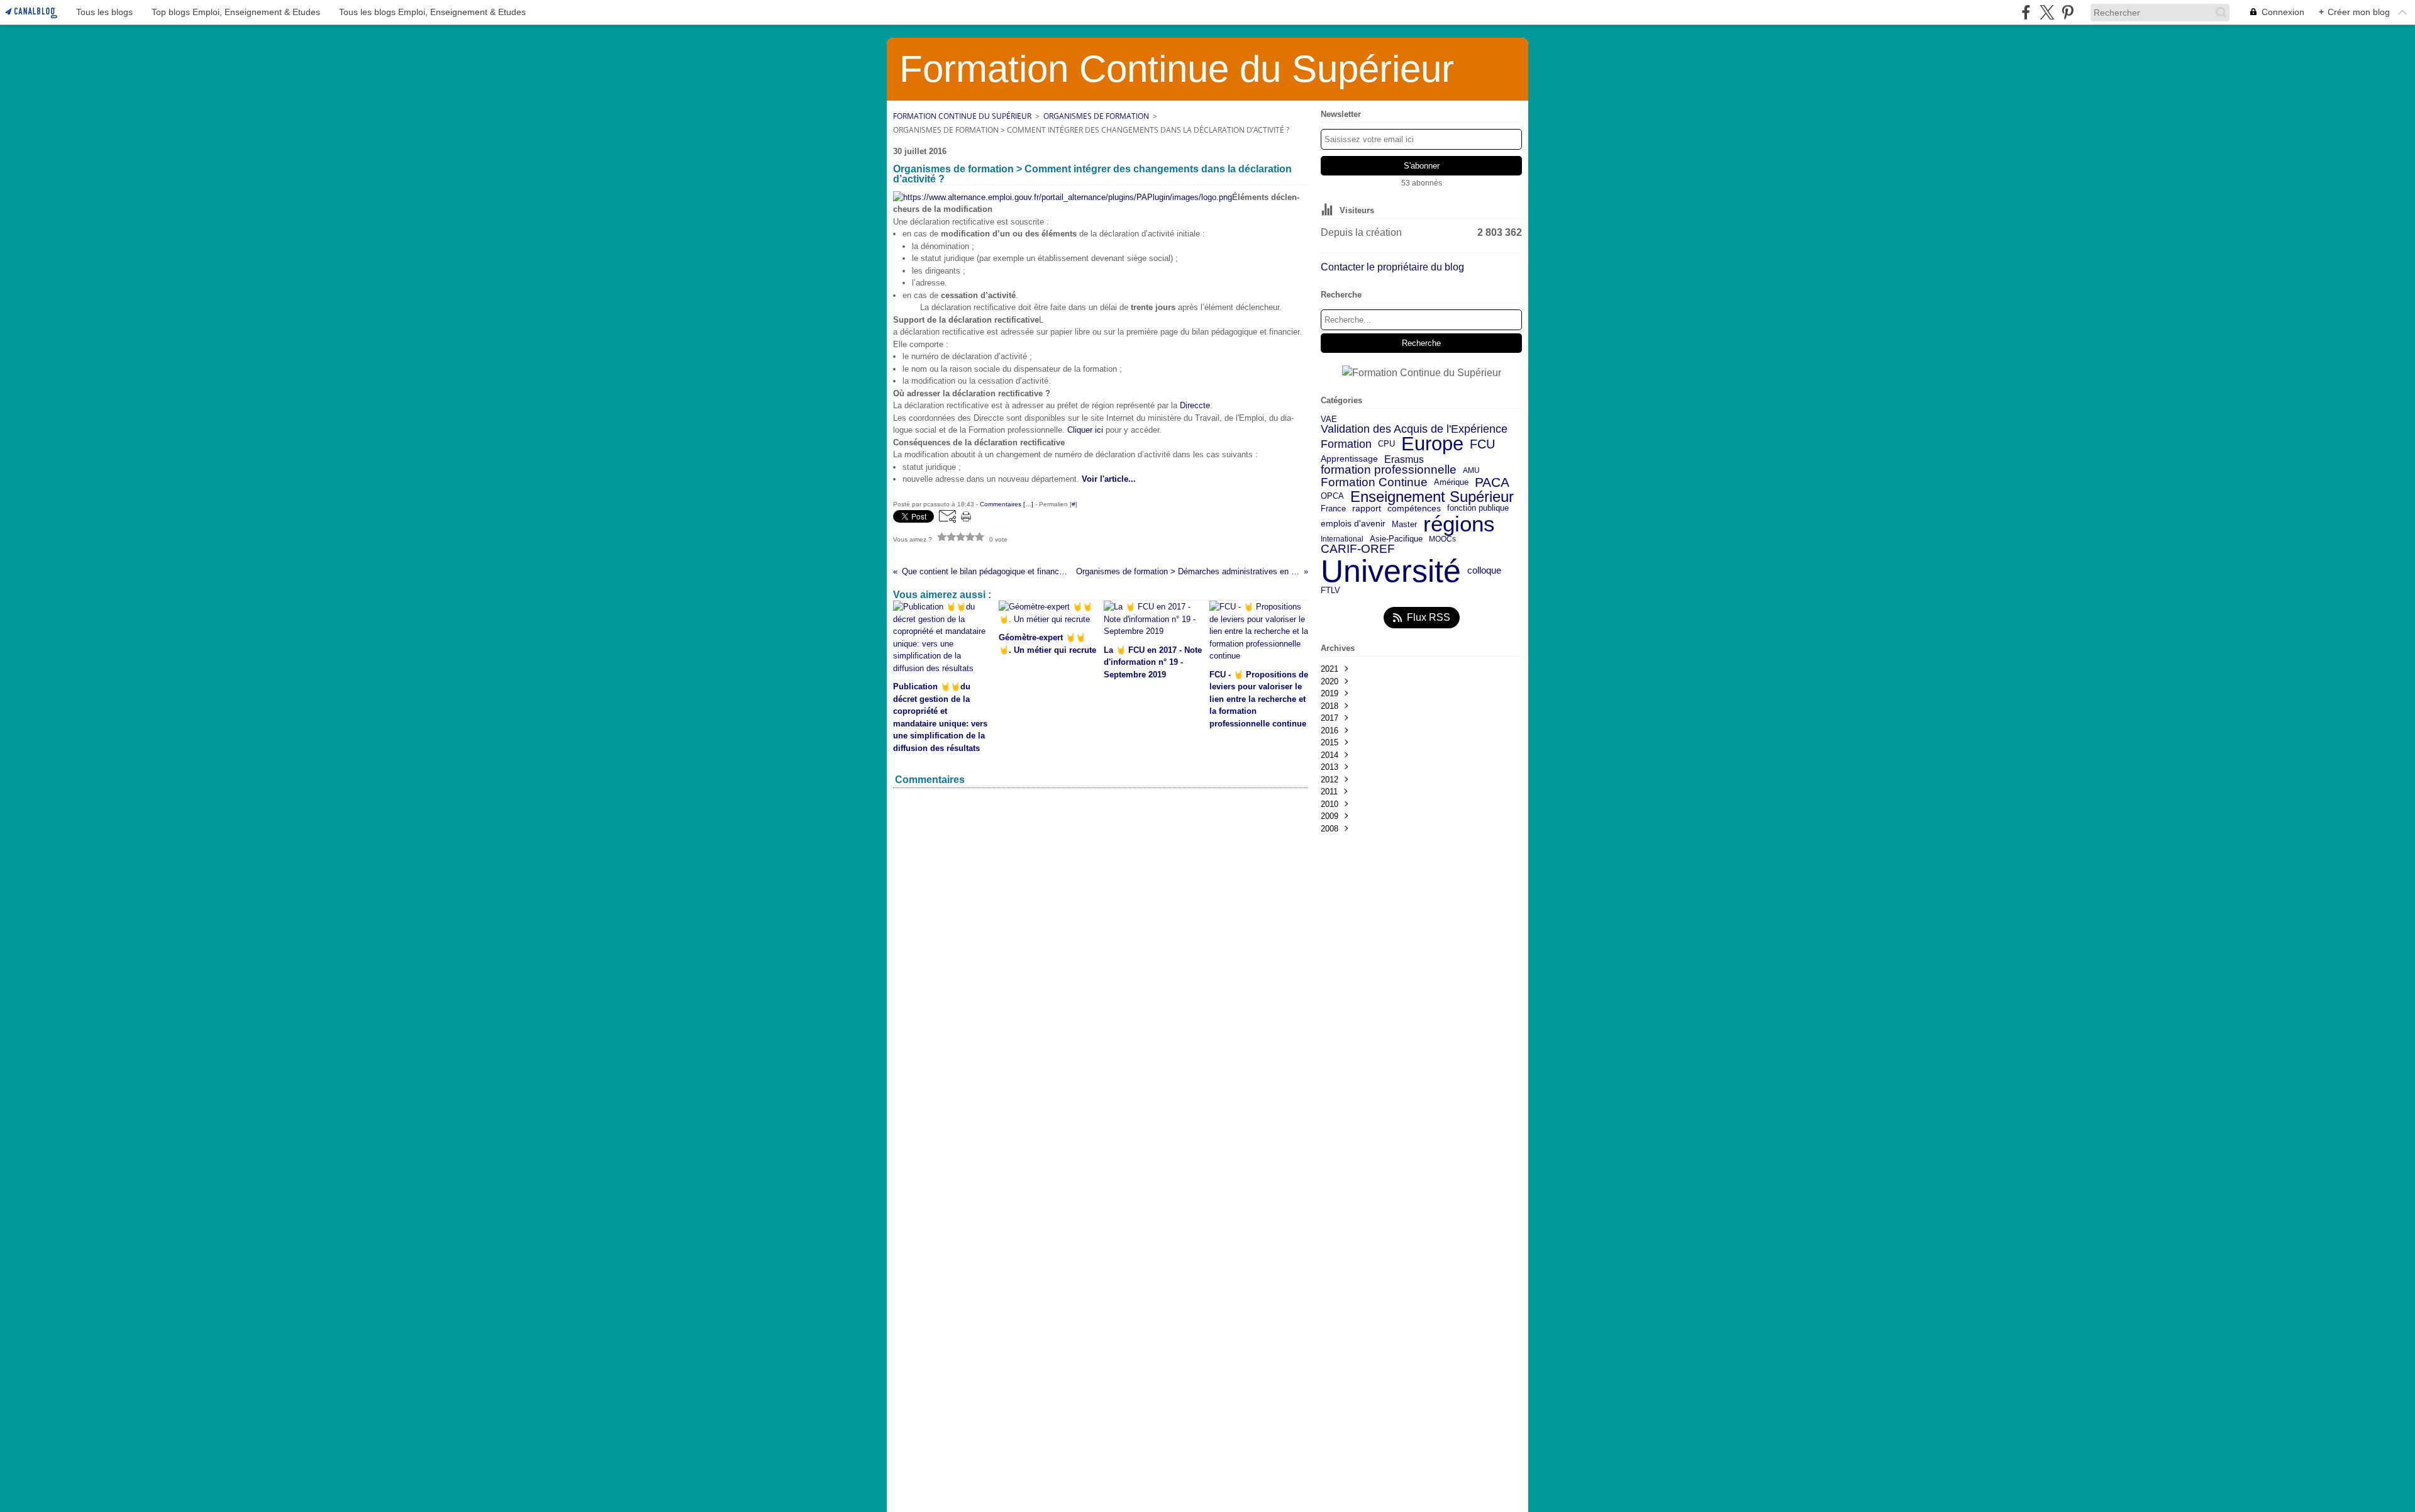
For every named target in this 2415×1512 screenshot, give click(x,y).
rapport (1367, 509)
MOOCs (1442, 539)
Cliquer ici (1086, 430)
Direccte (1195, 405)
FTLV (1330, 591)
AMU (1471, 470)
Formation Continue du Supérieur (962, 116)
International (1342, 539)
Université (1391, 571)
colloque (1484, 571)
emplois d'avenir (1353, 524)
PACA (1492, 483)
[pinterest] (2068, 12)
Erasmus (1404, 459)
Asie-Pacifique (1396, 539)
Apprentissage (1349, 459)
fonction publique (1478, 509)
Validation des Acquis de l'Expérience (1414, 429)
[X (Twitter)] (2047, 12)
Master (1404, 524)
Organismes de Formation (1096, 116)
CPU (1386, 444)
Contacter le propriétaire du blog (1392, 267)
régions (1459, 524)
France (1333, 509)
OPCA (1332, 497)
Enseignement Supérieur (1432, 497)
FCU (1482, 444)
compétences (1414, 509)
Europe (1432, 444)
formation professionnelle (1389, 470)
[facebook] (2026, 12)
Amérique (1451, 483)
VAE (1329, 419)
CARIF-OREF (1358, 549)
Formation (1346, 445)
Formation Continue (1374, 483)
